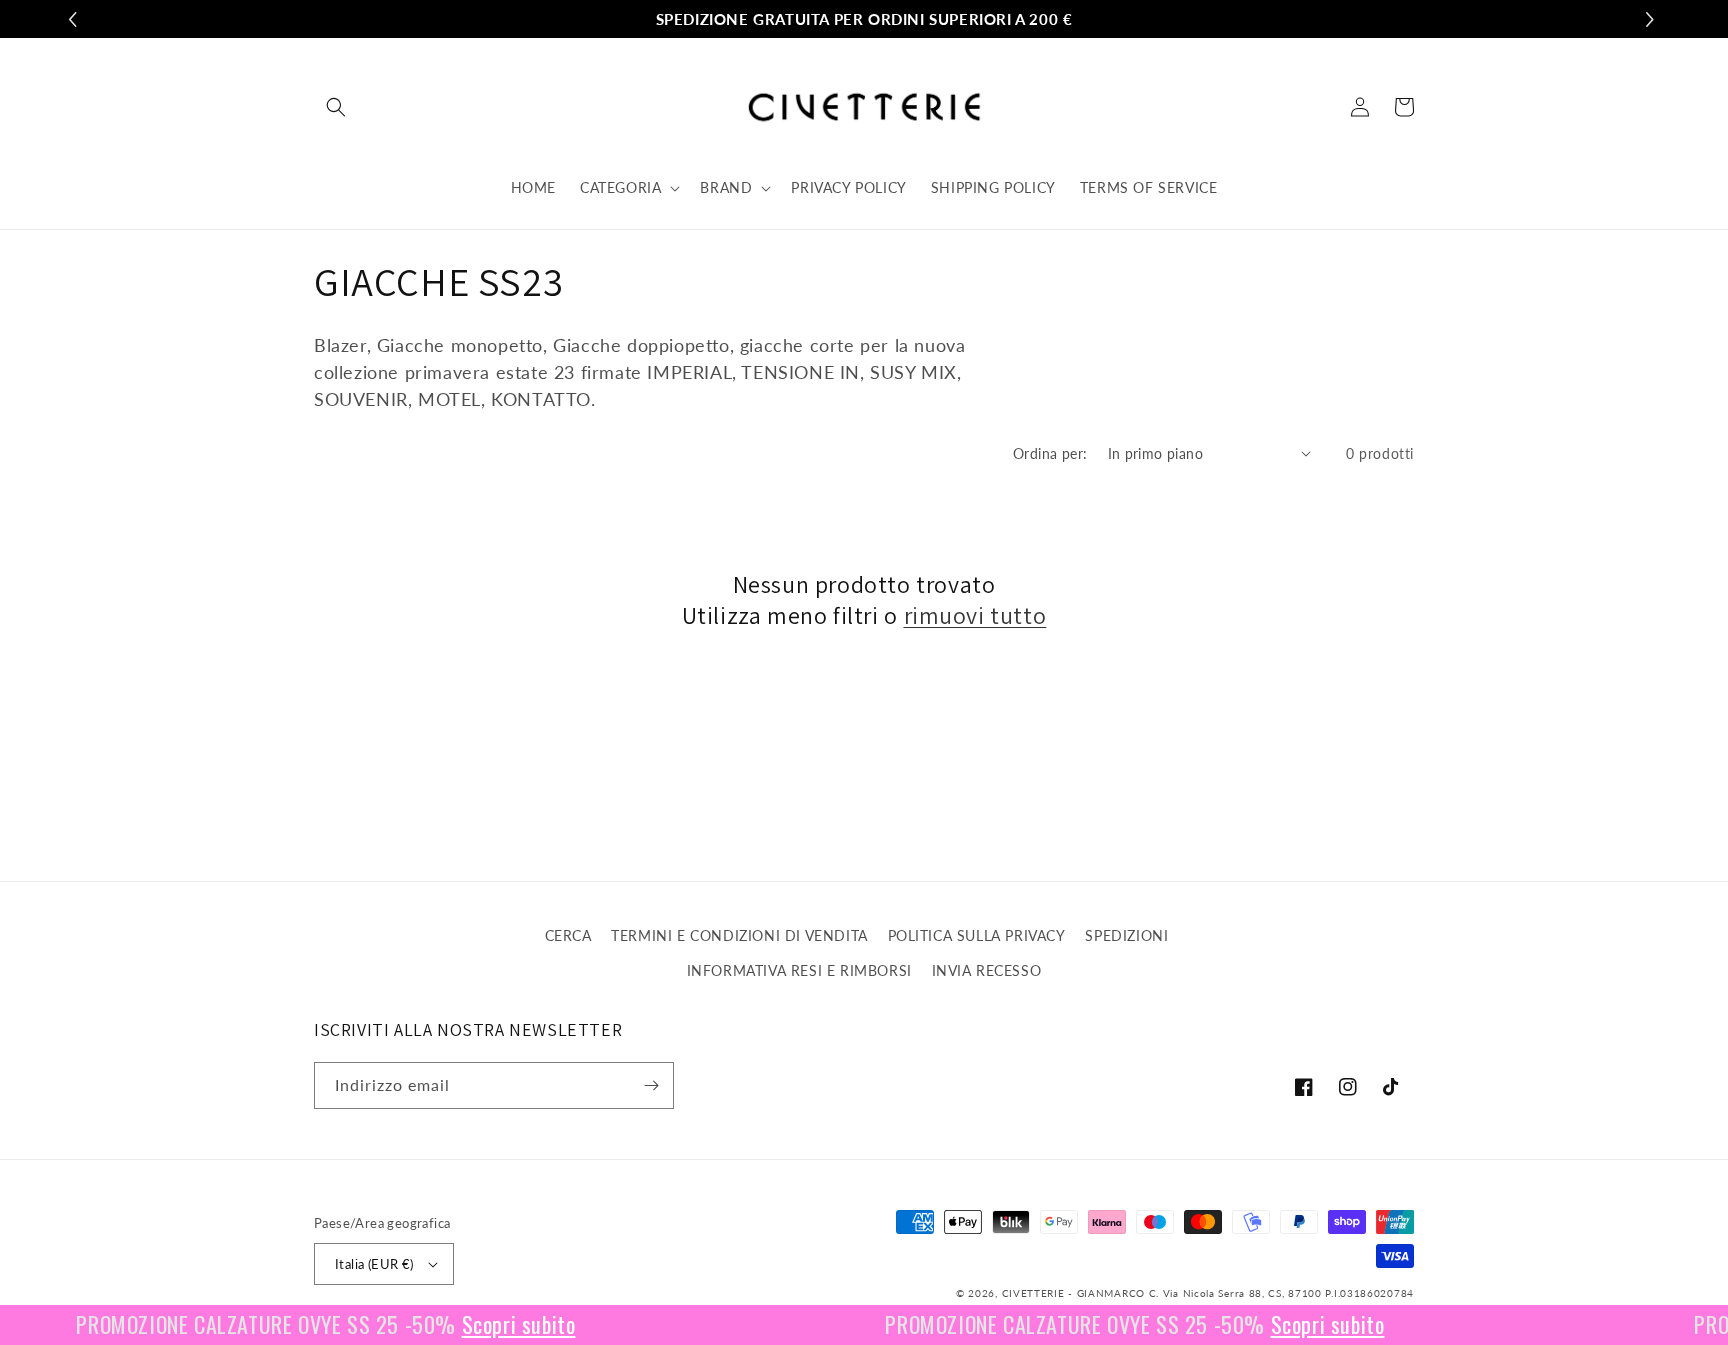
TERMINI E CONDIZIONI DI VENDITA (739, 935)
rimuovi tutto (975, 615)
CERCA (568, 935)
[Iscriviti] (651, 1085)
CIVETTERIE (1033, 1293)
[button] (336, 107)
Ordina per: (1050, 453)
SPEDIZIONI (1126, 935)
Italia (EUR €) (374, 1264)
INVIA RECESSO (987, 970)
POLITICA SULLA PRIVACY (977, 935)
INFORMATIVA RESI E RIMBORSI (799, 970)
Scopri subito (498, 1324)
